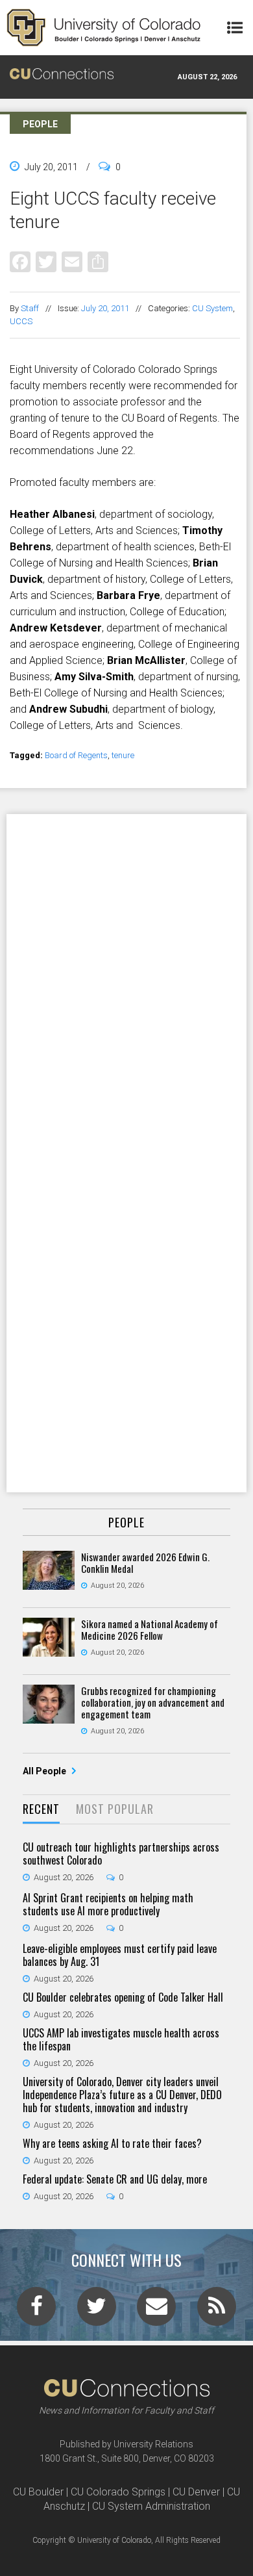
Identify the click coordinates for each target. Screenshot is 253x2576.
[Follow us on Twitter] (97, 2310)
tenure (123, 755)
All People (45, 1771)
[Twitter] (46, 261)
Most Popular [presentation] (115, 1809)
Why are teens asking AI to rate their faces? (112, 2143)
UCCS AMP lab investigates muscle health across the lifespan (121, 2039)
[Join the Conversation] (36, 2310)
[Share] (98, 261)
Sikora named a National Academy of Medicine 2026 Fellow (150, 1629)
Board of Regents (76, 755)
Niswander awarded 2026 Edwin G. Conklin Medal (145, 1562)
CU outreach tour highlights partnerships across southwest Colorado (121, 1854)
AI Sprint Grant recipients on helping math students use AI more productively (108, 1904)
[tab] (41, 1810)
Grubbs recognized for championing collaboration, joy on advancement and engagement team (153, 1702)
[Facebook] (20, 261)
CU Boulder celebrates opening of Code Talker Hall (123, 1997)
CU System (212, 308)
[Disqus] (126, 983)
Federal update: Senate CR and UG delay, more (115, 2179)
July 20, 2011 (105, 308)
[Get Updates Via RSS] (217, 2310)
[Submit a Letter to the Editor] (156, 2310)
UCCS (21, 321)
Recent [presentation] (41, 1809)
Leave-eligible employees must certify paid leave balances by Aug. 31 (120, 1955)
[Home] (104, 28)
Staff (30, 308)
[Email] (72, 261)
